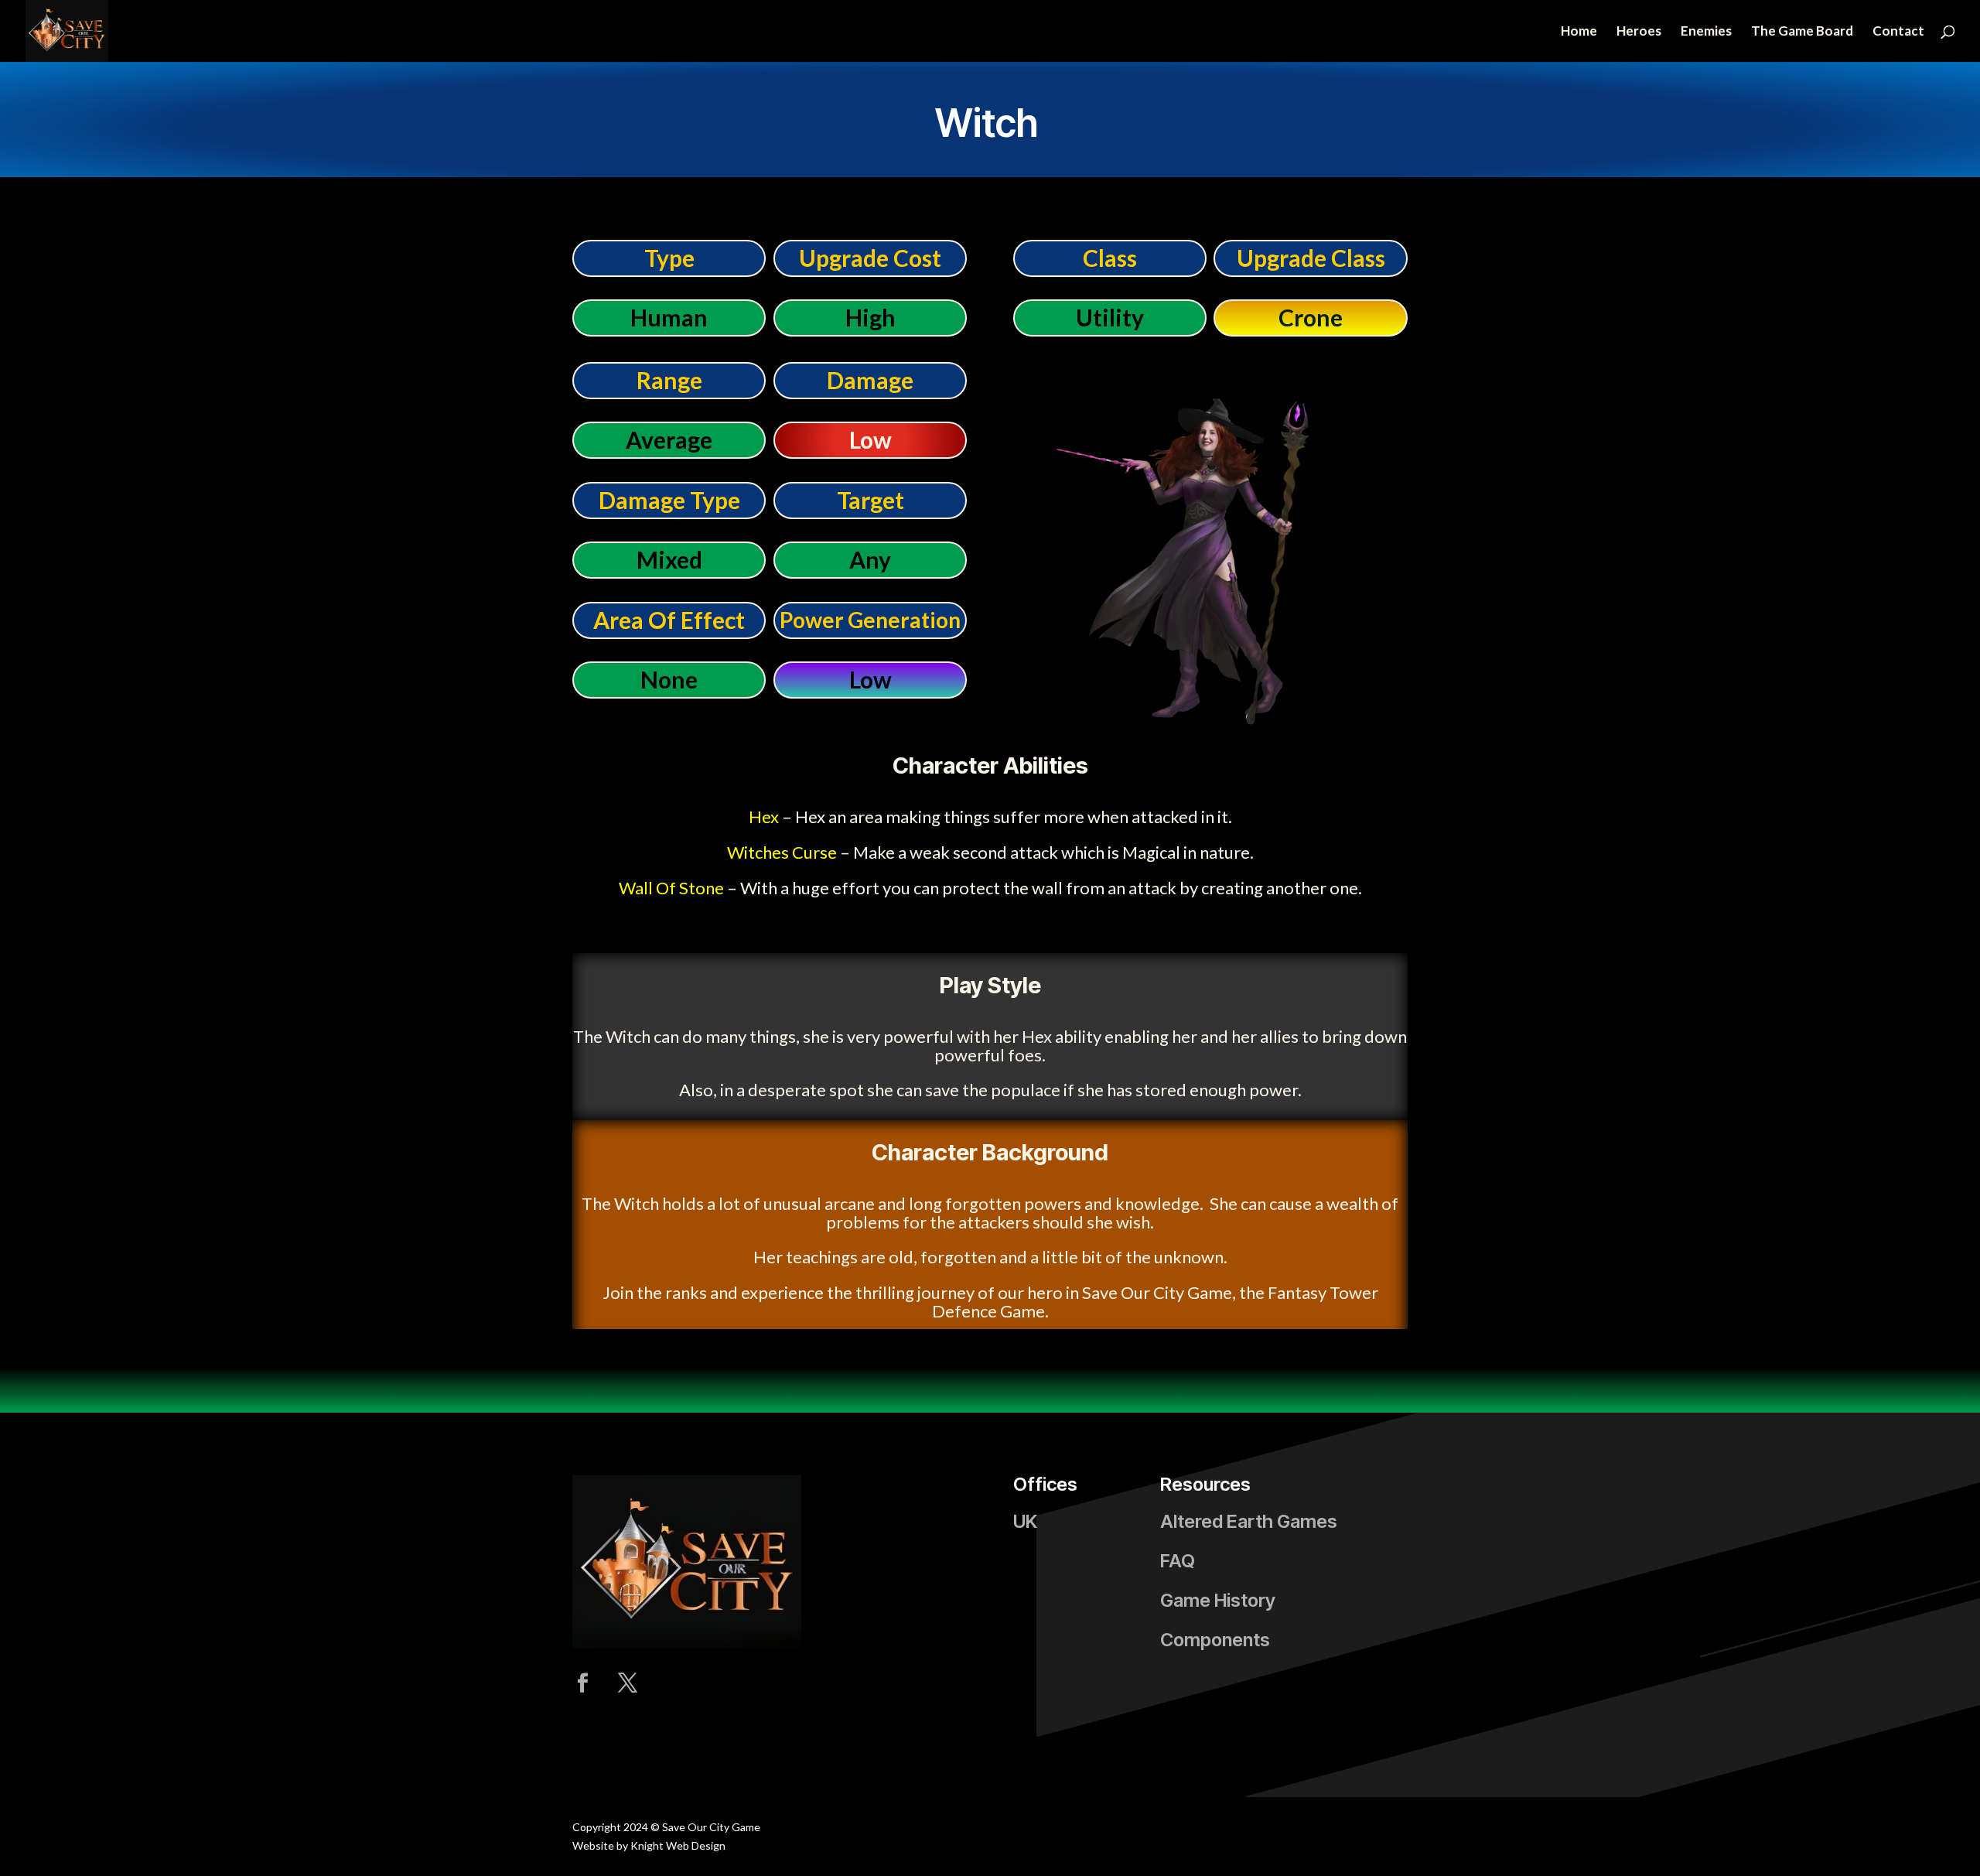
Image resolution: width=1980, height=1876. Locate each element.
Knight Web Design (678, 1845)
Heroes (1639, 32)
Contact (1898, 32)
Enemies (1706, 32)
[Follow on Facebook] (582, 1683)
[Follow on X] (627, 1683)
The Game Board (1802, 32)
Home (1579, 32)
